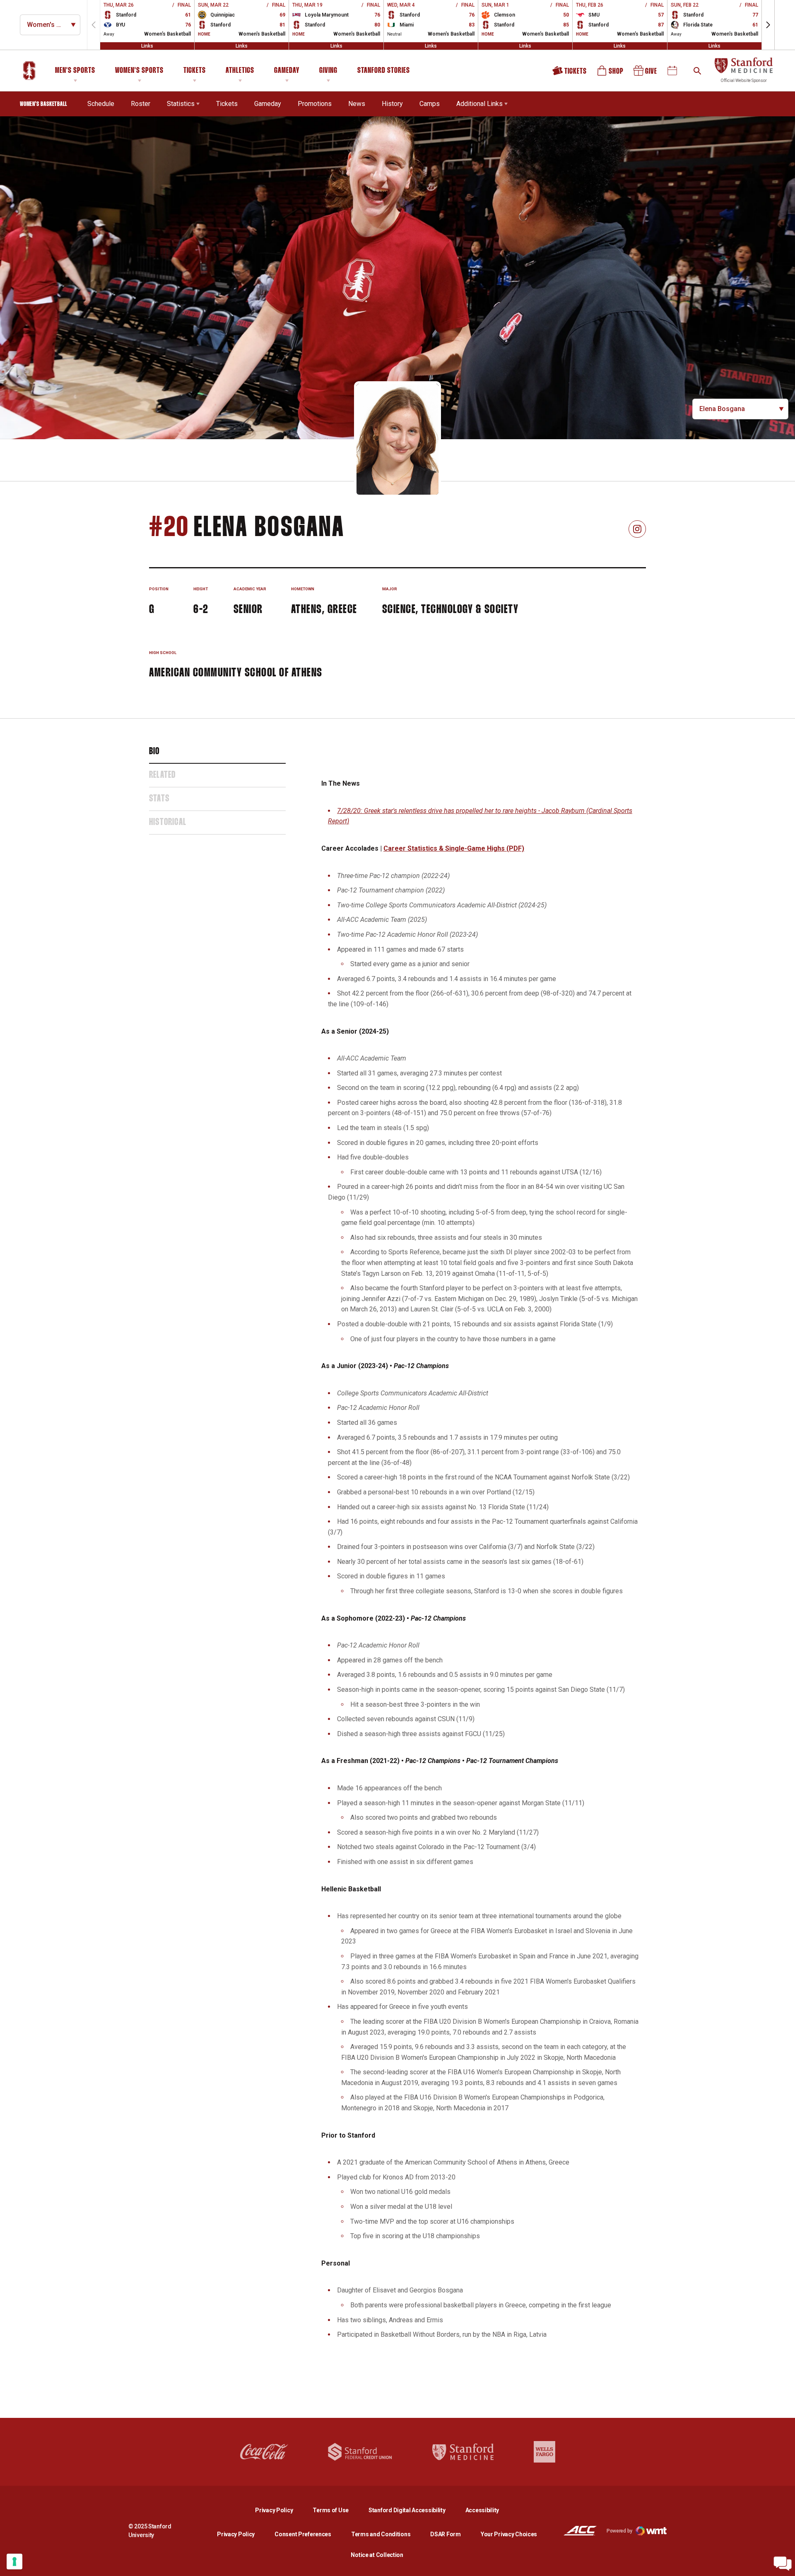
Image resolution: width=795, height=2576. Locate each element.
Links (147, 46)
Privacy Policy (281, 2510)
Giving (328, 71)
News (357, 104)
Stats (159, 799)
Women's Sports (139, 71)
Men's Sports (75, 71)
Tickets (195, 71)
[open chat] (783, 2564)
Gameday (287, 71)
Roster (141, 104)
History (392, 104)
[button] (768, 25)
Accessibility (482, 2510)
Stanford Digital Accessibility (414, 2510)
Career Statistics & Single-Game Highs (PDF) (454, 848)
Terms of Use (331, 2510)
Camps (430, 103)
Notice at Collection (377, 2555)
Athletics (240, 71)
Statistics (181, 104)
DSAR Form (445, 2534)
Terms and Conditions (381, 2534)
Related (162, 775)
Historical (168, 823)
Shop (611, 73)
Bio (154, 752)
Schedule (101, 104)
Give (646, 73)
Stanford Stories (384, 72)
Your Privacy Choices (509, 2534)
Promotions (315, 104)
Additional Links (479, 104)
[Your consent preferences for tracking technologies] (14, 2562)
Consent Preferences (303, 2534)
